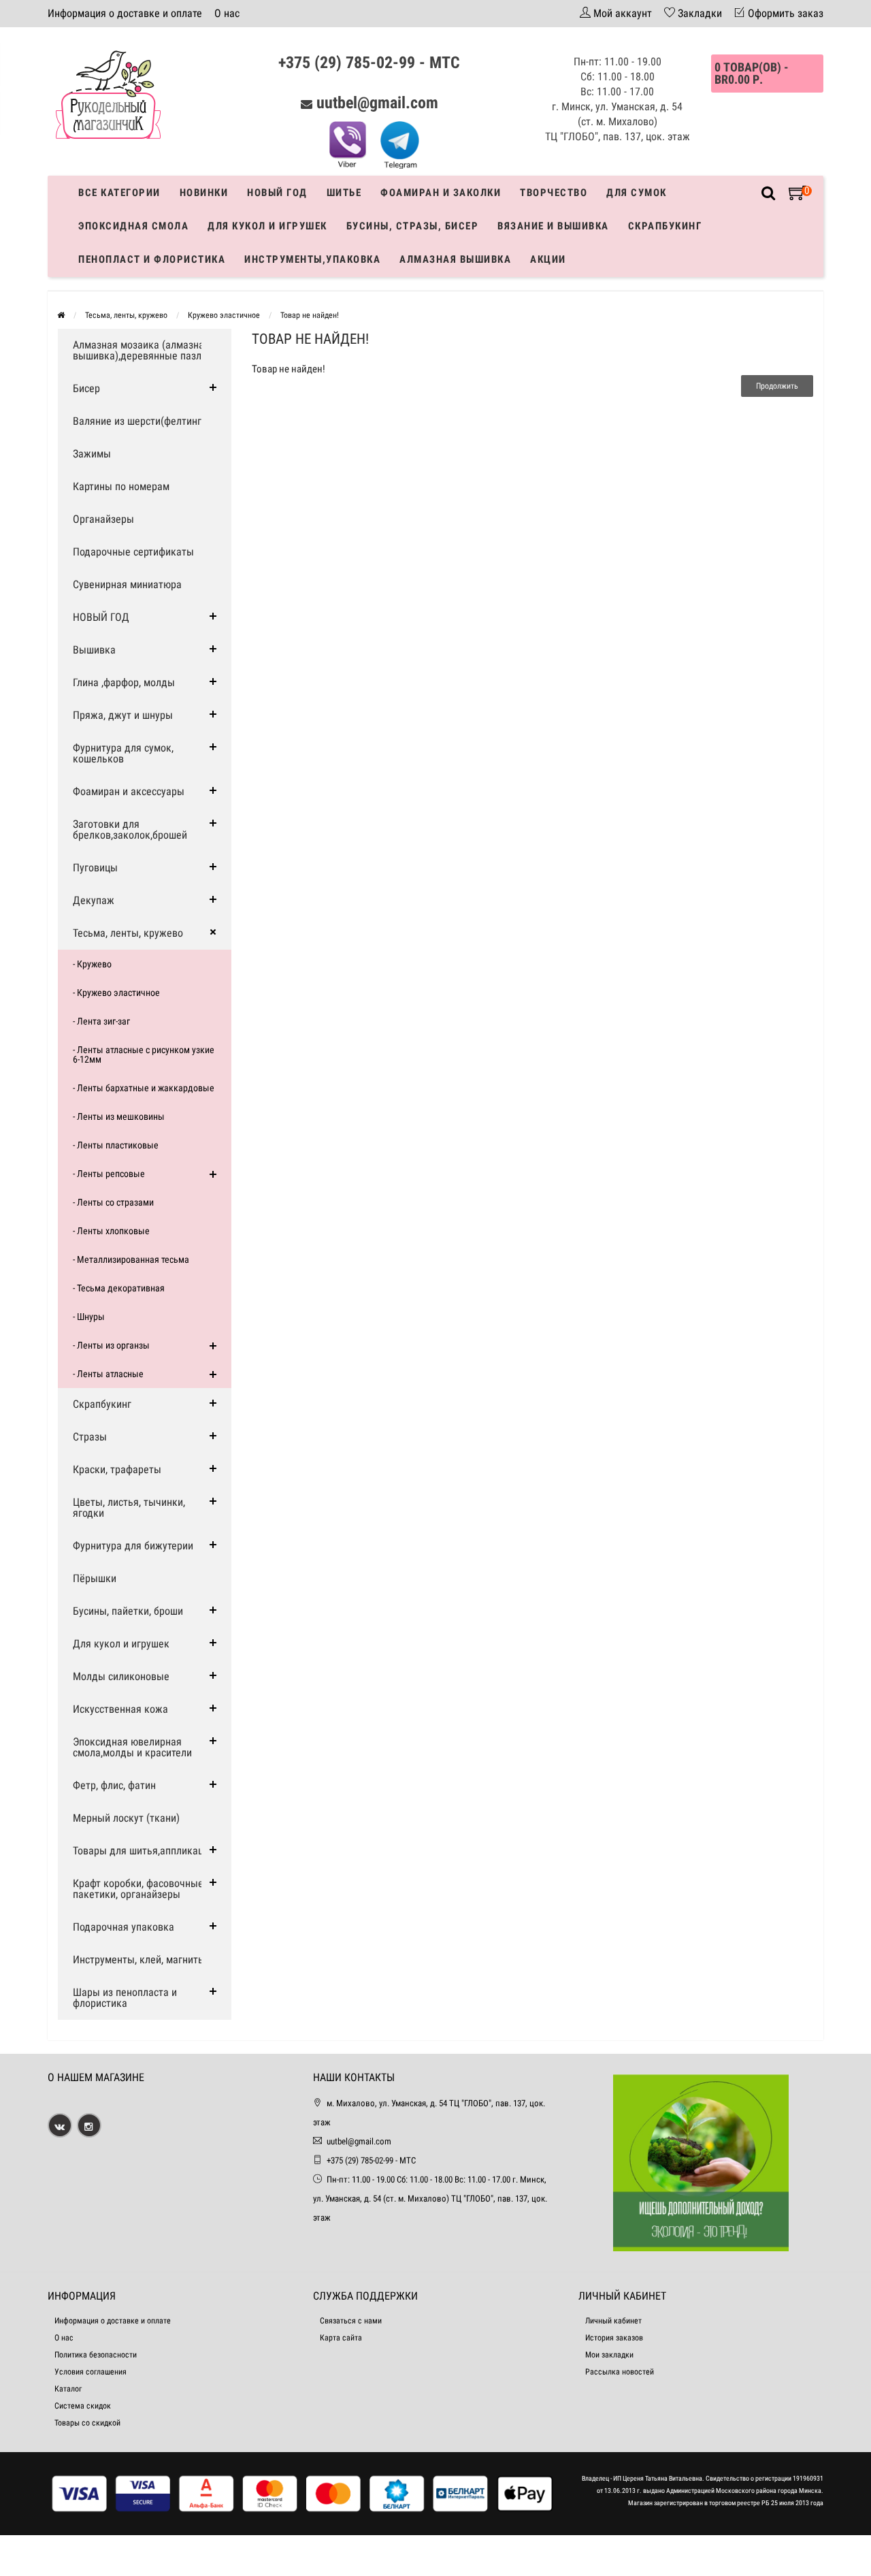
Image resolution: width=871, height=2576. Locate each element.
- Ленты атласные (108, 1374)
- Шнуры (89, 1317)
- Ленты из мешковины (119, 1116)
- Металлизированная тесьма (131, 1259)
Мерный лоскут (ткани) (126, 1818)
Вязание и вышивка (553, 226)
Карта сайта (341, 2338)
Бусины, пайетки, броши (128, 1611)
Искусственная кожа (120, 1709)
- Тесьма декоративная (119, 1288)
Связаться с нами (351, 2321)
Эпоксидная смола (133, 226)
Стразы (90, 1437)
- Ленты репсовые (109, 1174)
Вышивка (94, 650)
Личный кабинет (613, 2321)
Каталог (68, 2389)
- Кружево (92, 964)
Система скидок (83, 2406)
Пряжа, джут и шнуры (123, 715)
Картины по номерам (121, 486)
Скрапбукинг (665, 226)
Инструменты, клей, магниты (139, 1960)
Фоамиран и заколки (441, 193)
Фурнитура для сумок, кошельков (123, 753)
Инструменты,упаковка (312, 259)
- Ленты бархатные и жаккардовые (144, 1088)
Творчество (554, 193)
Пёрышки (95, 1578)
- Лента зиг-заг (101, 1021)
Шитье (344, 193)
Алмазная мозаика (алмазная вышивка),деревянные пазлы (141, 350)
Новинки (204, 193)
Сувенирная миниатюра (127, 584)
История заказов (614, 2338)
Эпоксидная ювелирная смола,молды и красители (132, 1747)
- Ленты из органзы (111, 1345)
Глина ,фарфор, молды (124, 682)
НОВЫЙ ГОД (101, 617)
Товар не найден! (310, 315)
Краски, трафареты (117, 1469)
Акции (548, 259)
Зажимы (92, 454)
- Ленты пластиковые (116, 1145)
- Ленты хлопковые (111, 1231)
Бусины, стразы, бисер (413, 226)
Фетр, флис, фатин (114, 1785)
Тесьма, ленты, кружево (126, 315)
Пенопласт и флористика (152, 259)
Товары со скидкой (87, 2423)
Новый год (277, 193)
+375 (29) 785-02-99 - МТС (369, 63)
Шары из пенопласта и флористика (125, 1998)
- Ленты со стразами (113, 1202)
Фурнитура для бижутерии (133, 1546)
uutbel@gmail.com (377, 103)
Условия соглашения (91, 2372)
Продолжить (777, 386)
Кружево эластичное (224, 315)
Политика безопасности (96, 2355)
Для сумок (637, 193)
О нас (227, 13)
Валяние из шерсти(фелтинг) (139, 421)
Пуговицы (95, 868)
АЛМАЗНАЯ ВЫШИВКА (455, 259)
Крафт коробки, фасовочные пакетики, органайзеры (138, 1889)
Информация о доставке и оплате (125, 13)
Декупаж (94, 900)
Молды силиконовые (121, 1676)
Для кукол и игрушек (267, 226)
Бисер (86, 388)
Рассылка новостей (620, 2372)
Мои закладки (609, 2355)
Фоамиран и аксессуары (129, 791)
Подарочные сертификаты (133, 552)
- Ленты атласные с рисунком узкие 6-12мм (144, 1054)
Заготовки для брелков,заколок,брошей (130, 830)
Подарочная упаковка (124, 1927)
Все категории (119, 193)
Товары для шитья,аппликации (144, 1851)
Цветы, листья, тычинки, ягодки (129, 1508)
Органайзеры (103, 519)
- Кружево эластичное (116, 993)
